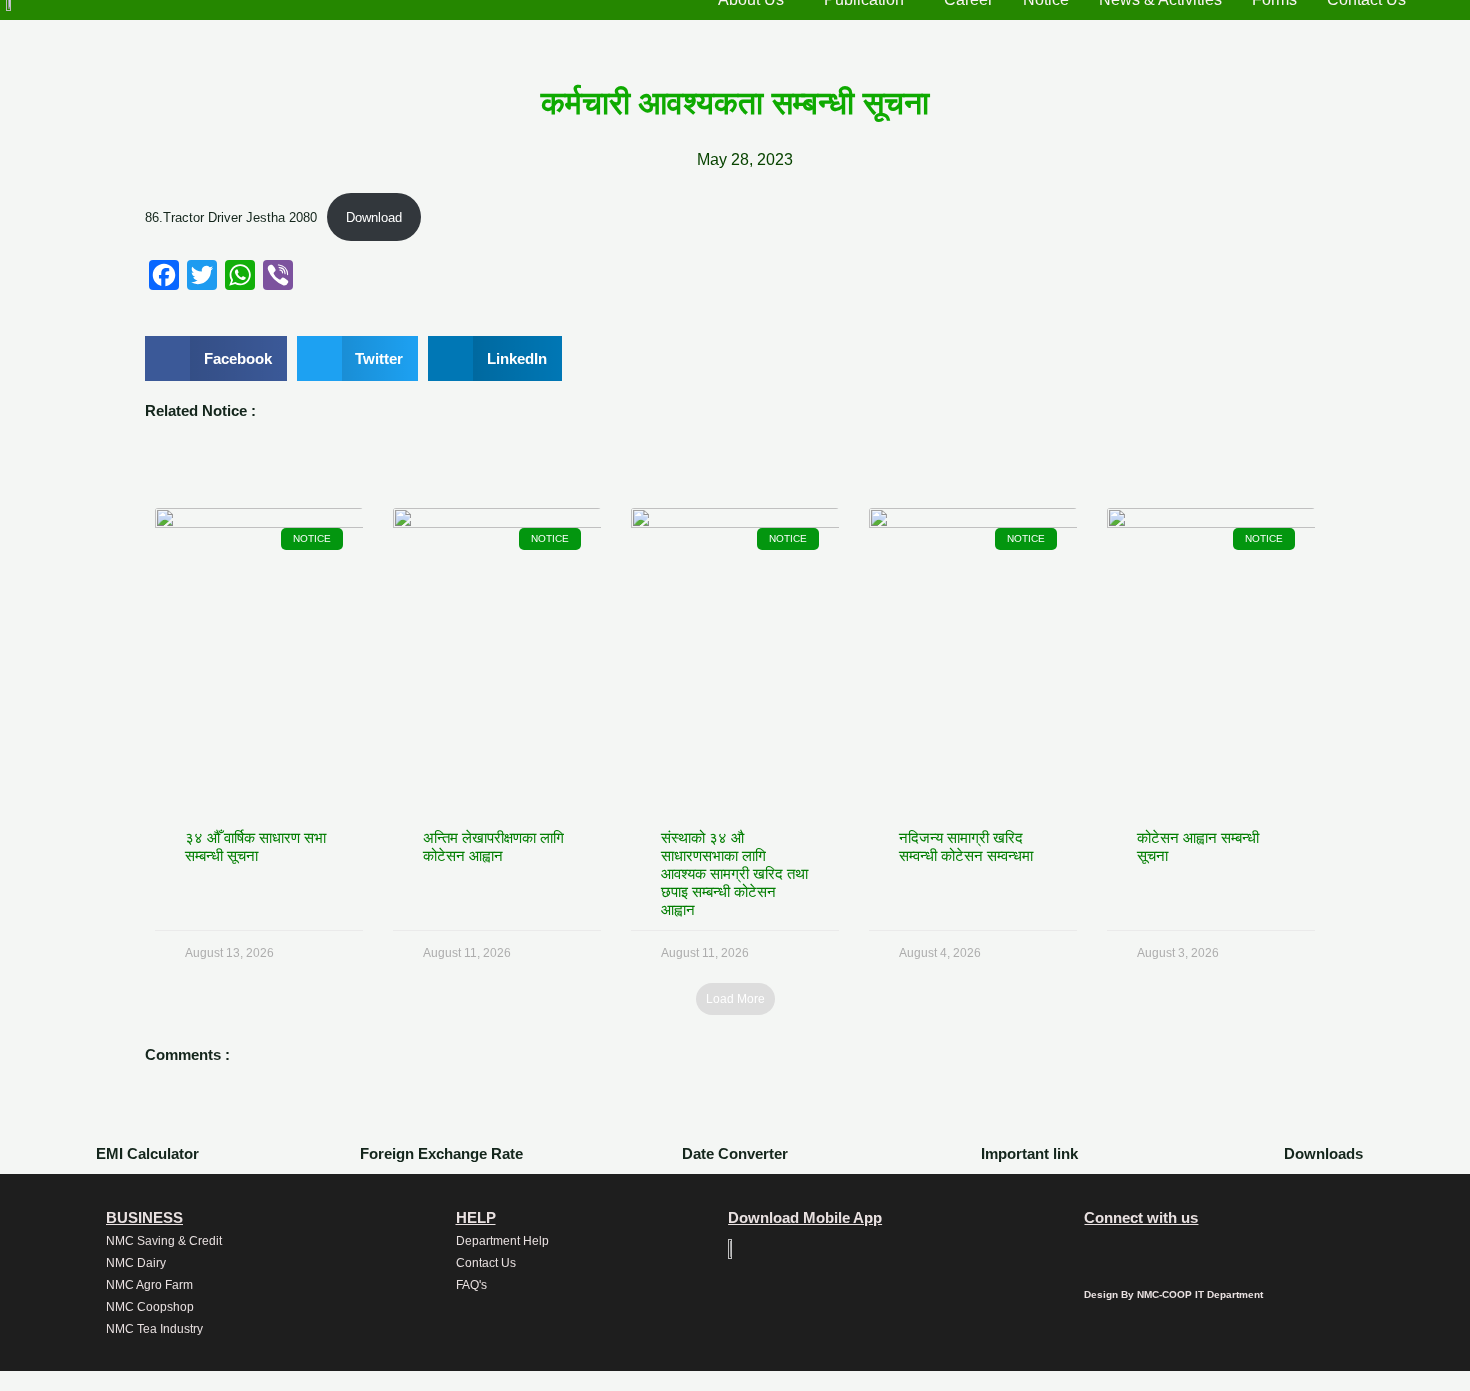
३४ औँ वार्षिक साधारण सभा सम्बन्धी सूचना (255, 846)
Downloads (1323, 1153)
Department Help (502, 1241)
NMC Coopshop (150, 1307)
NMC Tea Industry (154, 1329)
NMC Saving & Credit (164, 1241)
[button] (216, 358)
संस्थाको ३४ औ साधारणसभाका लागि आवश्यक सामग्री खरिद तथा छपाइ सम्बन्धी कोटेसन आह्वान (734, 873)
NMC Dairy (136, 1263)
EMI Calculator (147, 1153)
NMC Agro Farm (149, 1285)
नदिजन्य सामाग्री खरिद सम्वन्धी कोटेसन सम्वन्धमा (966, 846)
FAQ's (471, 1285)
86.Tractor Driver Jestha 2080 (231, 217)
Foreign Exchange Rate (441, 1153)
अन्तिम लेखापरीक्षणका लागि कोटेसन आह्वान (493, 846)
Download (374, 217)
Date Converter (735, 1153)
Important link (1029, 1153)
